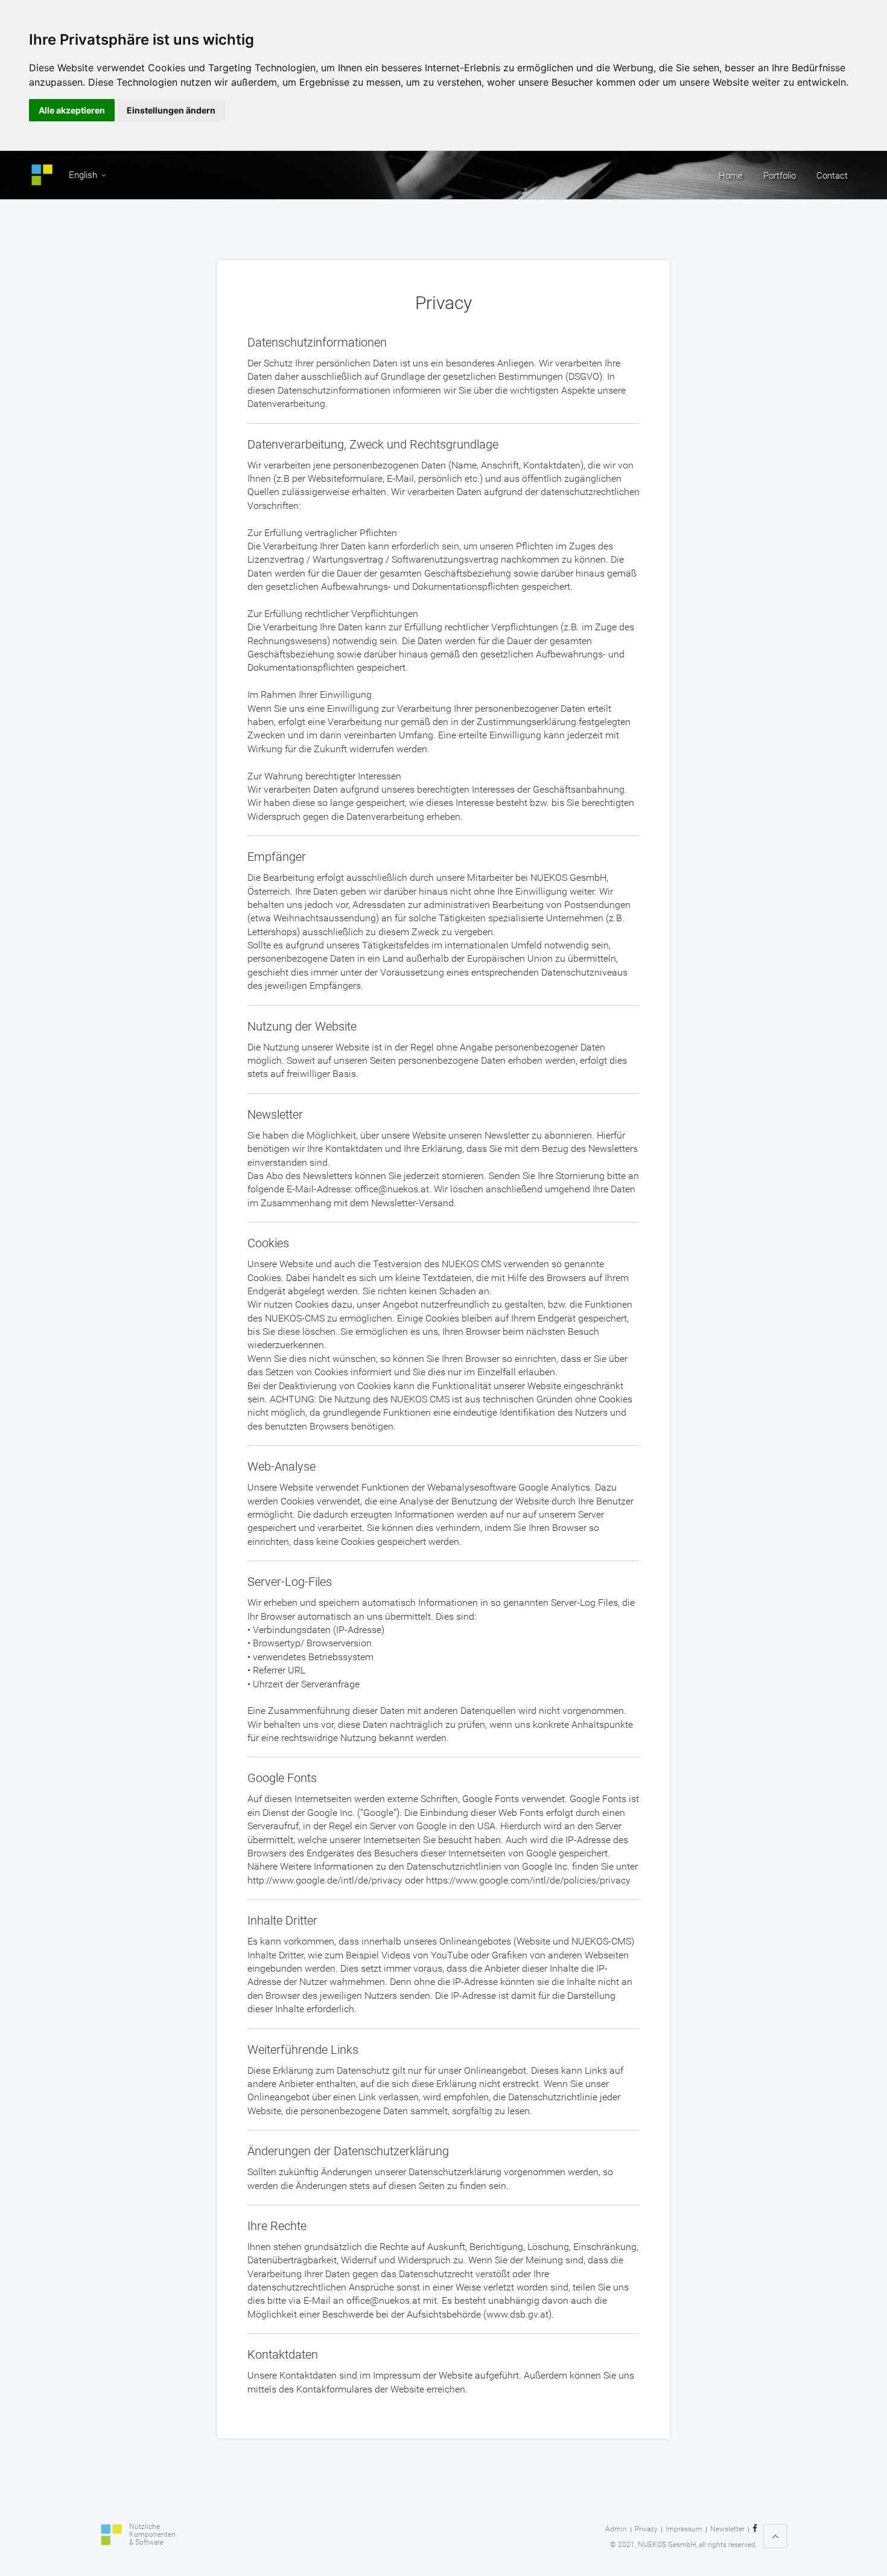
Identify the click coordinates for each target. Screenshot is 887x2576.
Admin (616, 2529)
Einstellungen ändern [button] (171, 110)
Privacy (646, 2529)
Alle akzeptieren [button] (72, 110)
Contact (832, 176)
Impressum (684, 2529)
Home (731, 176)
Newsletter (727, 2529)
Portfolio (780, 176)
